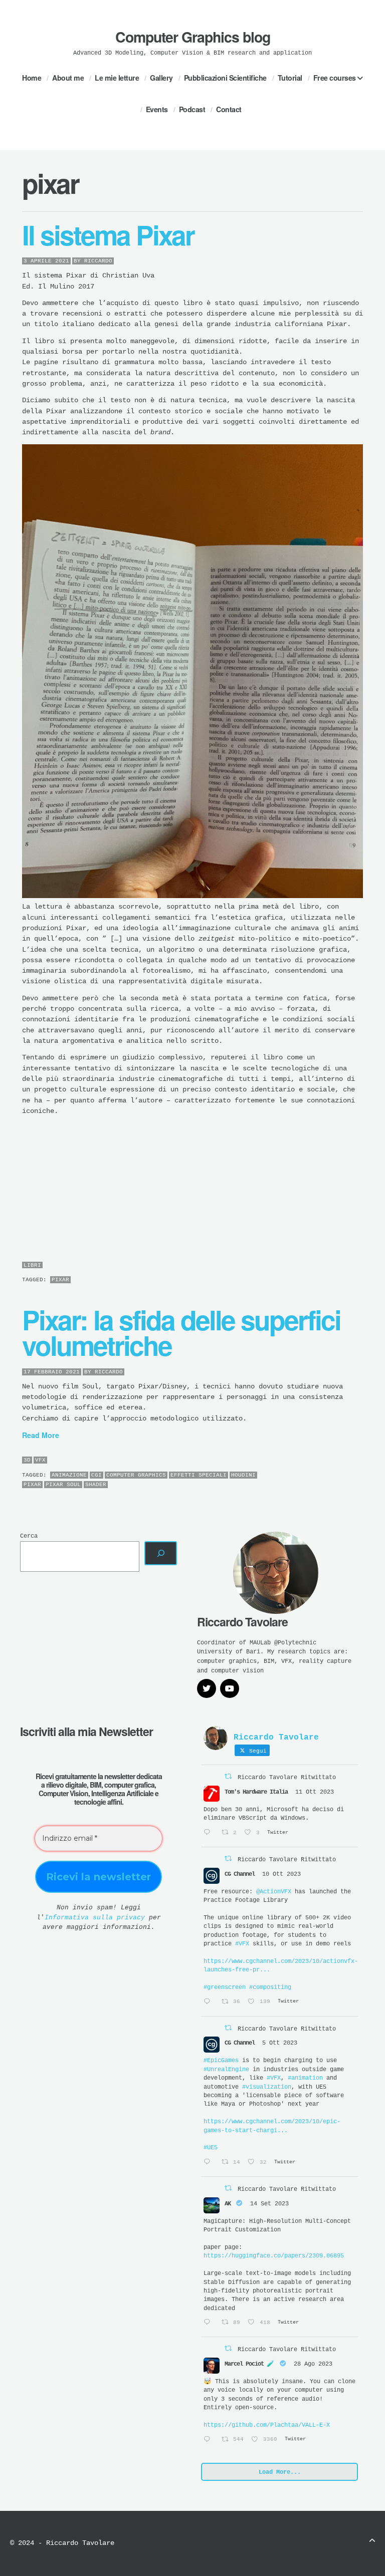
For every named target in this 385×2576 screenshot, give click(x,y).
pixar (60, 1280)
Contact (229, 109)
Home (32, 78)
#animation (305, 2078)
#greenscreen (225, 1987)
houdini (243, 1475)
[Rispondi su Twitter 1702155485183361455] (210, 2323)
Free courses (335, 78)
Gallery (161, 78)
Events (157, 109)
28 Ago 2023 (313, 2364)
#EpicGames (221, 2061)
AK (228, 2204)
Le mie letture (117, 78)
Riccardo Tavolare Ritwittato (287, 1778)
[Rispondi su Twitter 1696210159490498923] (210, 2440)
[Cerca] (161, 1553)
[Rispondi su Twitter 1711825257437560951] (210, 2002)
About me (68, 78)
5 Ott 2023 (280, 2043)
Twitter (334, 2543)
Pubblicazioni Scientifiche (225, 78)
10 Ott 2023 (281, 1874)
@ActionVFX (274, 1892)
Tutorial (290, 78)
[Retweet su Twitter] (228, 1777)
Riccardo (98, 261)
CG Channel (240, 1874)
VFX (40, 1460)
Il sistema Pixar (108, 234)
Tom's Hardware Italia (256, 1792)
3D (27, 1460)
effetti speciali (199, 1475)
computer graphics (136, 1475)
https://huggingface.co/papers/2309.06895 (274, 2256)
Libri (32, 1265)
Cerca (29, 1536)
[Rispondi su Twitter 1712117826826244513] (210, 1833)
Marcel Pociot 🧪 (249, 2364)
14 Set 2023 (269, 2204)
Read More (41, 1435)
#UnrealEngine (226, 2070)
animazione (69, 1475)
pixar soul (63, 1485)
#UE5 (211, 2148)
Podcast (192, 109)
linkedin (348, 2543)
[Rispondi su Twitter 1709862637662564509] (210, 2163)
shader (96, 1485)
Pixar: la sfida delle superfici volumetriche (181, 1332)
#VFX (242, 1944)
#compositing (270, 1987)
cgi (97, 1475)
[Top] (372, 2542)
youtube (364, 2543)
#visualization (267, 2087)
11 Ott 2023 (315, 1792)
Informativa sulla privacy (95, 1918)
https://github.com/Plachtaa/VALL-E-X (267, 2425)
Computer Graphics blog (193, 37)
